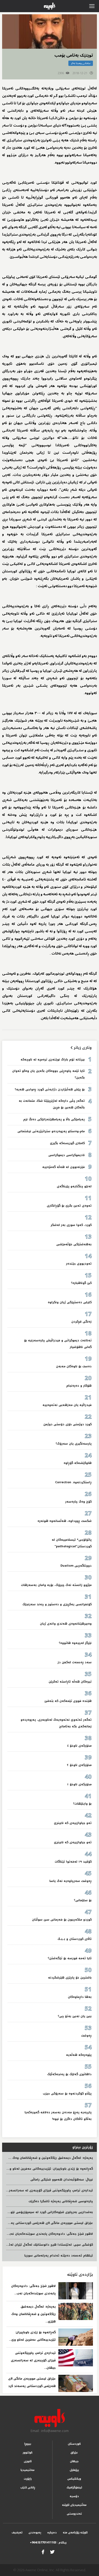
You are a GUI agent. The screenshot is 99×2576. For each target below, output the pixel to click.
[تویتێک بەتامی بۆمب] (49, 32)
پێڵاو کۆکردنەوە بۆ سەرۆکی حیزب (67, 2094)
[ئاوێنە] (49, 2418)
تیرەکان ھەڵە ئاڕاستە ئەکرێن (70, 1682)
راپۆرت (28, 2479)
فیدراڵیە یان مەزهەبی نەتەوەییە (67, 1405)
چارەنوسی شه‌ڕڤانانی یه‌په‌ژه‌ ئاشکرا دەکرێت (61, 2201)
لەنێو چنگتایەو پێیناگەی (74, 1186)
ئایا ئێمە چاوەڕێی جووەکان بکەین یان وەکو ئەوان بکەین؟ (48, 1074)
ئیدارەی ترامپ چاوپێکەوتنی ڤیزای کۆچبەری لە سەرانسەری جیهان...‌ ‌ (33, 2360)
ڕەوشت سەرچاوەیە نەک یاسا (70, 1881)
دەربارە (52, 2532)
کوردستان (74, 2444)
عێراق (74, 2453)
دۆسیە (74, 2496)
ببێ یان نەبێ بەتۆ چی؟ (75, 2016)
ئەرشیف (17, 2532)
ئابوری (28, 2461)
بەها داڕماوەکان (80, 1997)
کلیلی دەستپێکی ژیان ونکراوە (70, 1302)
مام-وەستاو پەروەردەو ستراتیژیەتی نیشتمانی (51, 1131)
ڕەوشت (86, 2036)
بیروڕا (28, 2444)
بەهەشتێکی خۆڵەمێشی (74, 1244)
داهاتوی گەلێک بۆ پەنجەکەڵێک (69, 2074)
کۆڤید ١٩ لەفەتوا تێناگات (73, 1862)
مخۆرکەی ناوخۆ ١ (79, 1784)
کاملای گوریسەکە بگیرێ (67, 1143)
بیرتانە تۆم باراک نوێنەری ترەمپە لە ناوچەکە (53, 1060)
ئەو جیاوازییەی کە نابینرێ (73, 1823)
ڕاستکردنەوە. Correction (73, 1482)
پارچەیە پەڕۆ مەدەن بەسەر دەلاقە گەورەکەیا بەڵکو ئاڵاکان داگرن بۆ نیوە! (58, 2116)
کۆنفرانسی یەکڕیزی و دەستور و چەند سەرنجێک (57, 1604)
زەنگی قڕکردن (81, 1322)
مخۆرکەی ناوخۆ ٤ (79, 1746)
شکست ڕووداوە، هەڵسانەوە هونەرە (65, 1521)
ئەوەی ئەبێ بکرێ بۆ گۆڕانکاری (69, 1206)
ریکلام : (48, 2543)
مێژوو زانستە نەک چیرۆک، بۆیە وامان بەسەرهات (56, 1585)
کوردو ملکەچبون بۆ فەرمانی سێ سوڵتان (62, 1920)
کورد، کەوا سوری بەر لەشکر (71, 1225)
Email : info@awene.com (50, 2431)
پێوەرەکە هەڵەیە (79, 2055)
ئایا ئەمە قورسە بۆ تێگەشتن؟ (70, 1958)
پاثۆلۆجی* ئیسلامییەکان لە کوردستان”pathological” (72, 1543)
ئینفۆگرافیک (74, 2487)
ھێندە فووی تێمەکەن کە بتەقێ (68, 1701)
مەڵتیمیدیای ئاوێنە (74, 2505)
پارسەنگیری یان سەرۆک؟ (74, 1444)
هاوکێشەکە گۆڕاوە (78, 1463)
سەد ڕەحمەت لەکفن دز (75, 1662)
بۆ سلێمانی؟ (83, 1900)
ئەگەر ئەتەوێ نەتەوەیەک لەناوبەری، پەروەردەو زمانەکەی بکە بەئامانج (56, 1723)
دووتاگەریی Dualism (76, 1566)
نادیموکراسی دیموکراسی (67, 1155)
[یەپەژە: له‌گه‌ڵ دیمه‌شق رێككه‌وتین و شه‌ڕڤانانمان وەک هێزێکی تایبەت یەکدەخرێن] (76, 2311)
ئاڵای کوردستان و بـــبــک (75, 1939)
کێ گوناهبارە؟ (81, 1283)
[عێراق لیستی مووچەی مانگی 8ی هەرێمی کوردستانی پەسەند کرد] (76, 2383)
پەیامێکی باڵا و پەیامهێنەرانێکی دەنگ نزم (54, 1119)
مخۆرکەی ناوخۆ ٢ (79, 1765)
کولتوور (28, 2453)
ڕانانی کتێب (28, 2487)
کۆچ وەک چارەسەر (78, 1502)
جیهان (74, 2461)
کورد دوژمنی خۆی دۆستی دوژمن (67, 1424)
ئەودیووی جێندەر (79, 1264)
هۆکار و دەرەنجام (79, 1386)
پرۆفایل (74, 2470)
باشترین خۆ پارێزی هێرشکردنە (70, 1978)
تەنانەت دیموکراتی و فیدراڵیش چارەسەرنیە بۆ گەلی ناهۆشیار (58, 1344)
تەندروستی (74, 2514)
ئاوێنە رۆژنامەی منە (75, 2532)
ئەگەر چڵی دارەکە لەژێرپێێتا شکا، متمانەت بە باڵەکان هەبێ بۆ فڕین (52, 1104)
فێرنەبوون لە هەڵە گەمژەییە (63, 1167)
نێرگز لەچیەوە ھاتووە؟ (75, 1643)
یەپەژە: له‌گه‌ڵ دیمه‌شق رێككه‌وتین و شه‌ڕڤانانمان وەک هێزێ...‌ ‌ (34, 2314)
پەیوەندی (35, 2532)
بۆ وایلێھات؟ (82, 1804)
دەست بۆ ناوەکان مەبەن (74, 1366)
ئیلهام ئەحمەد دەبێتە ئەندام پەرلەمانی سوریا (59, 2256)
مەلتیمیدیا (28, 2470)
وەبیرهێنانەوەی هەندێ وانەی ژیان (66, 1624)
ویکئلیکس (74, 2479)
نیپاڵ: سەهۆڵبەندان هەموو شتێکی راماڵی (62, 2180)
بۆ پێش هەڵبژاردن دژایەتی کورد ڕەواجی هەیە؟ (50, 1089)
